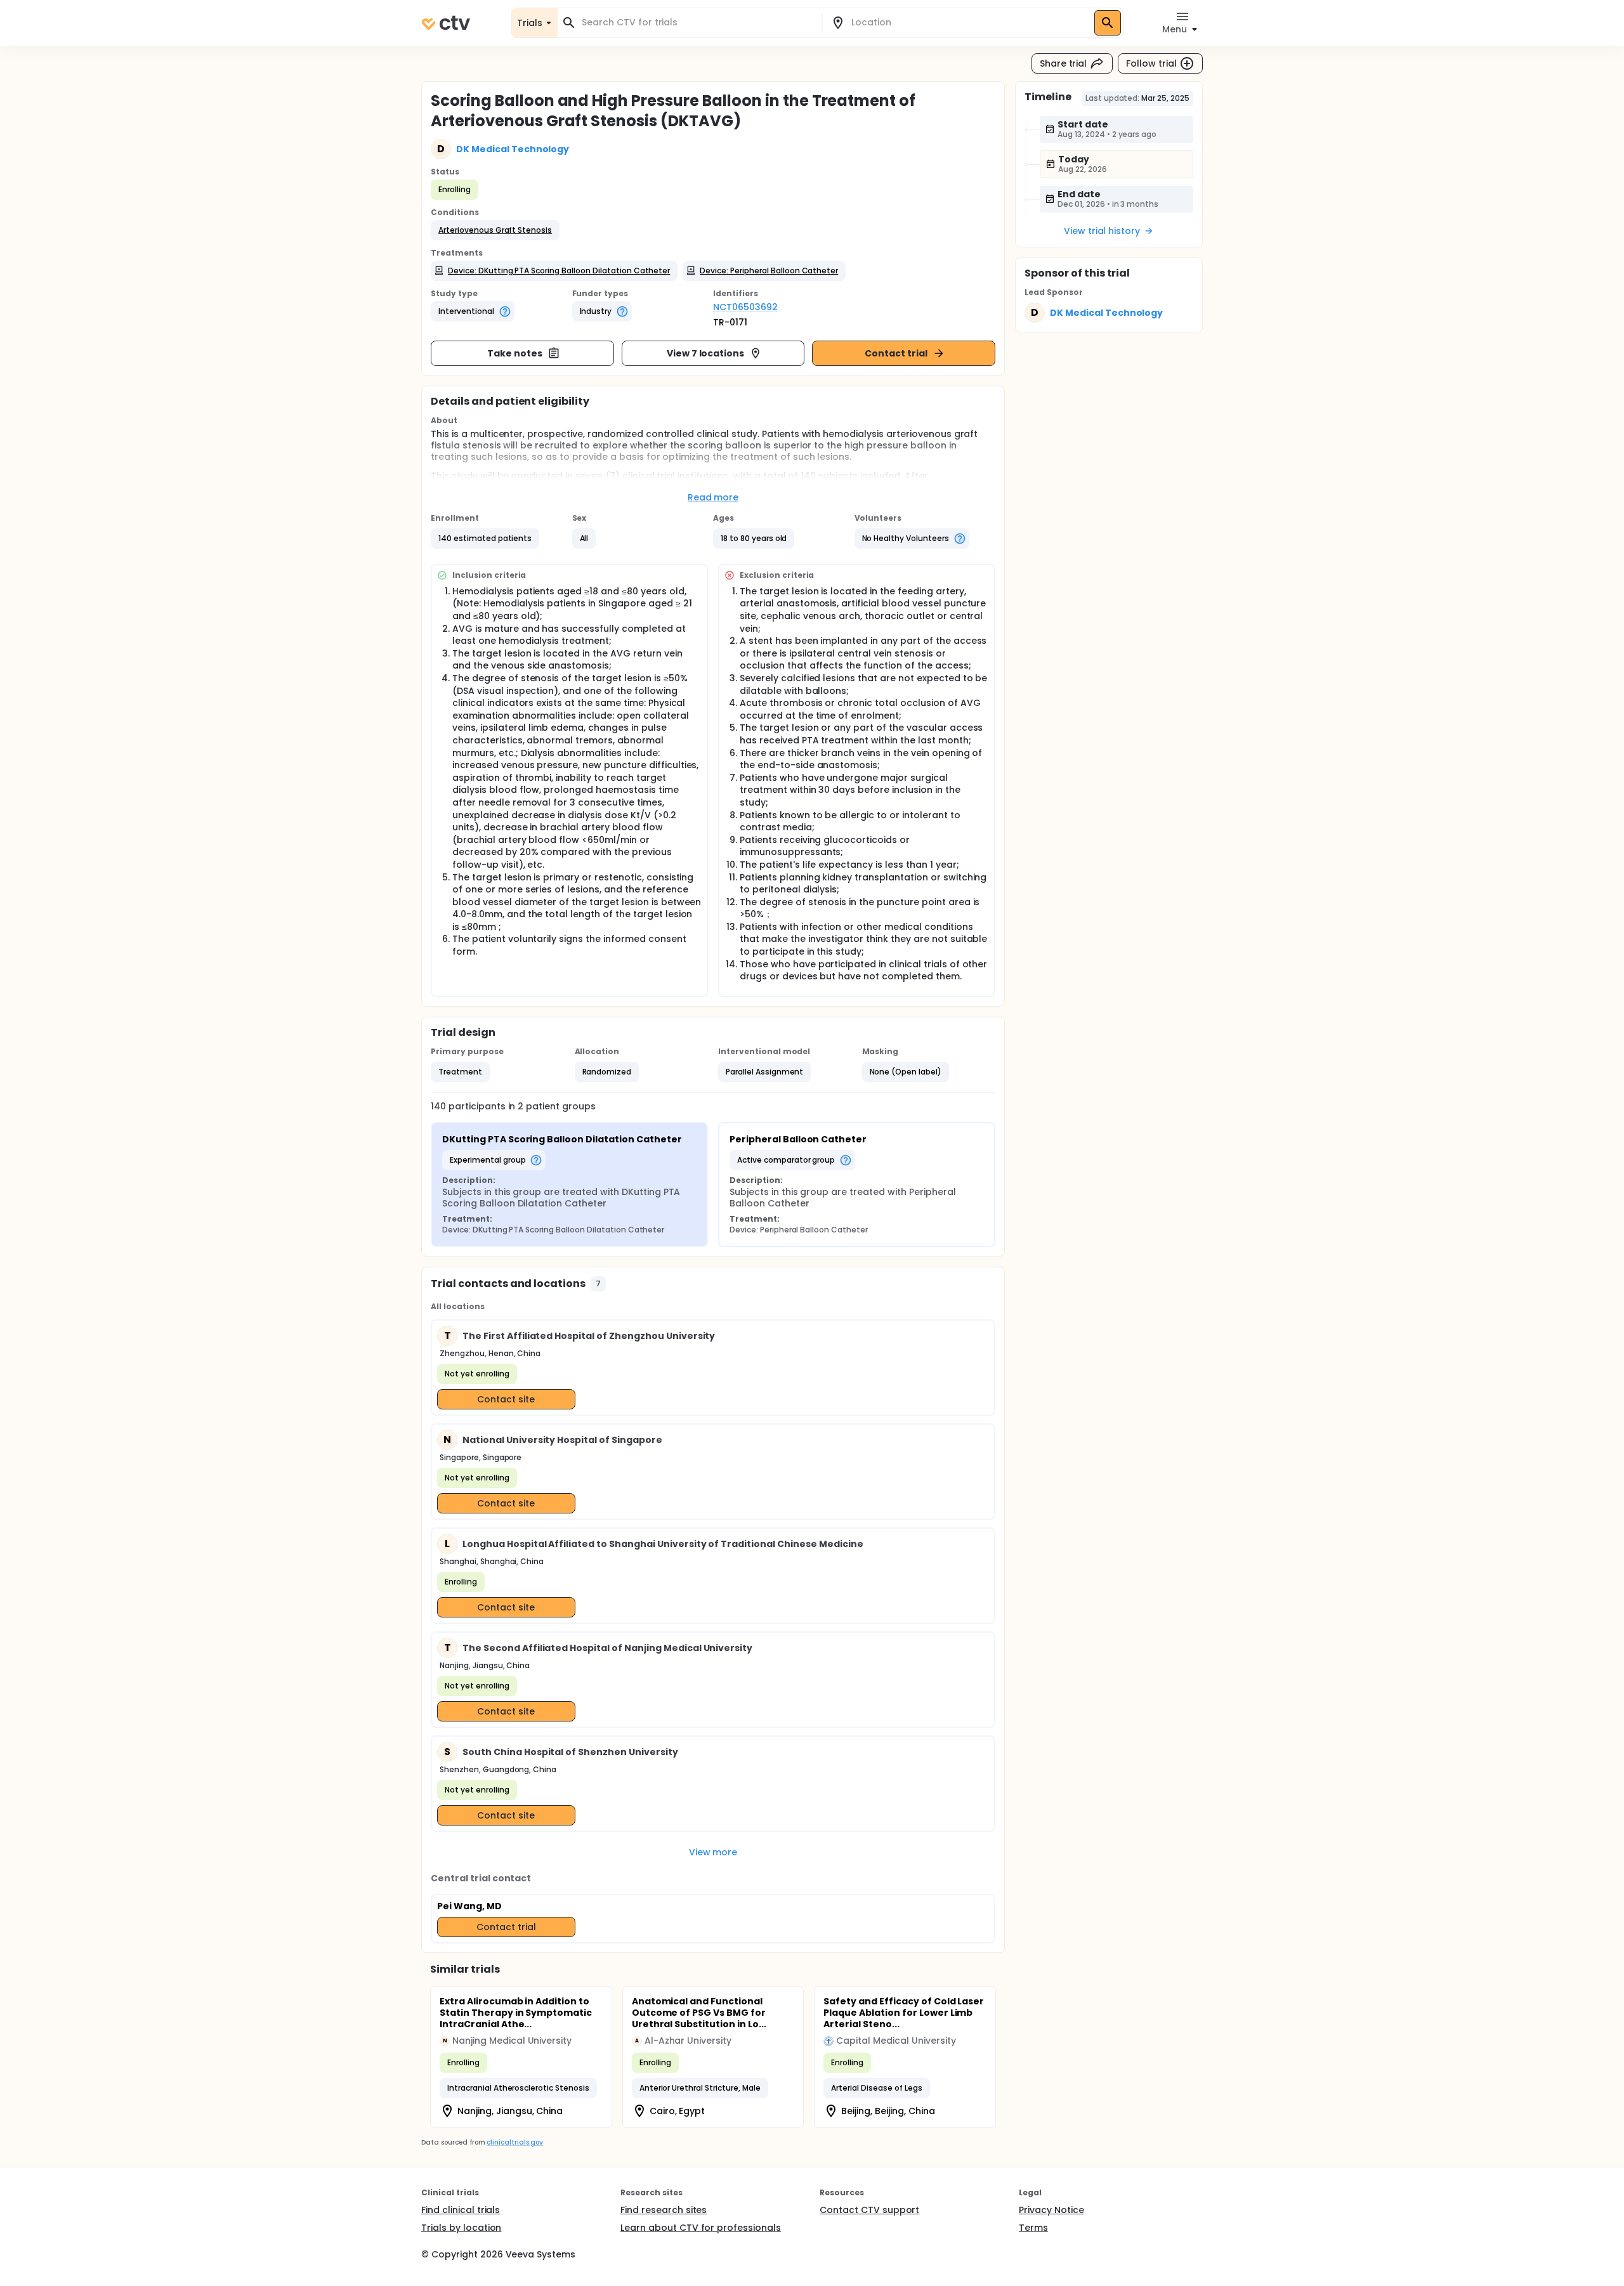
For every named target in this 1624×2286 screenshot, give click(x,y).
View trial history (1102, 231)
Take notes (515, 353)
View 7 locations (706, 353)
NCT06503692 (745, 307)
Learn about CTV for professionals (701, 2228)
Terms (1033, 2228)
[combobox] (697, 23)
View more (713, 1852)
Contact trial (896, 353)
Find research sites (664, 2210)
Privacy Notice (1051, 2210)
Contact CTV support (869, 2210)
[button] (495, 230)
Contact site (506, 1399)
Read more (713, 497)
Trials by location (461, 2228)
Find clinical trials (461, 2210)
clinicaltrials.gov (514, 2142)
